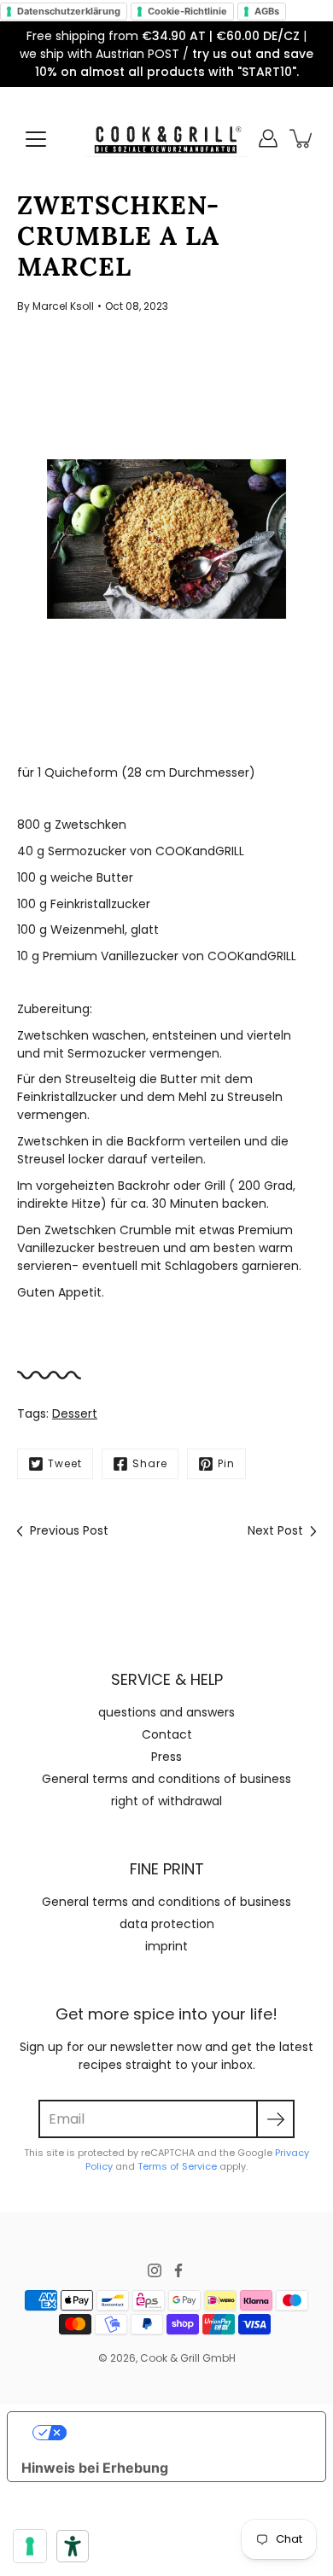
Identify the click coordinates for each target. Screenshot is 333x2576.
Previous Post (69, 1530)
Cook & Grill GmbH (188, 2358)
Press (166, 1757)
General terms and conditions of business (166, 1779)
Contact (167, 1734)
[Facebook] (178, 2270)
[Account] (268, 138)
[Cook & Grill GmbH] (166, 138)
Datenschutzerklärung (69, 11)
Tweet (65, 1463)
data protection (167, 1924)
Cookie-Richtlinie (187, 11)
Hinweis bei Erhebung (95, 2468)
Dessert (75, 1413)
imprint (166, 1946)
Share (150, 1463)
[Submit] (275, 2119)
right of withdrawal (166, 1801)
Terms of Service (177, 2166)
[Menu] (36, 139)
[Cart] (302, 138)
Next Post (275, 1530)
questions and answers (166, 1712)
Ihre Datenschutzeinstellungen (184, 2433)
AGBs (267, 11)
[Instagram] (155, 2270)
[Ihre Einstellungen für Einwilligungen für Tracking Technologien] (30, 2546)
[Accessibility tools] (73, 2546)
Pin (226, 1463)
